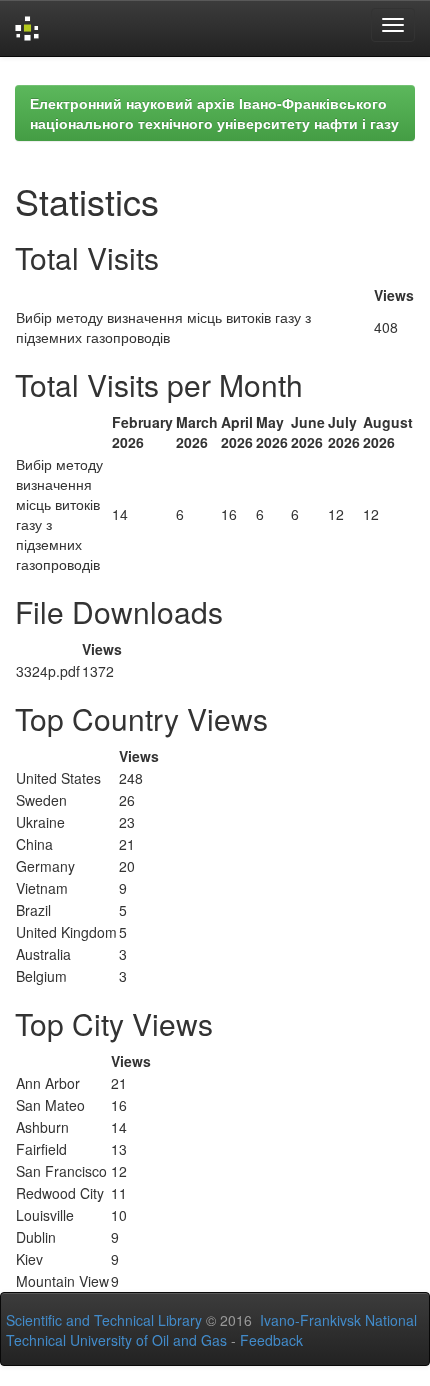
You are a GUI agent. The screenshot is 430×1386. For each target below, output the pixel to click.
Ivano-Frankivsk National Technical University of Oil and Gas (211, 1330)
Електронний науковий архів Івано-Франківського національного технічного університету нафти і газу (214, 113)
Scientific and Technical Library (104, 1320)
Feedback (271, 1340)
